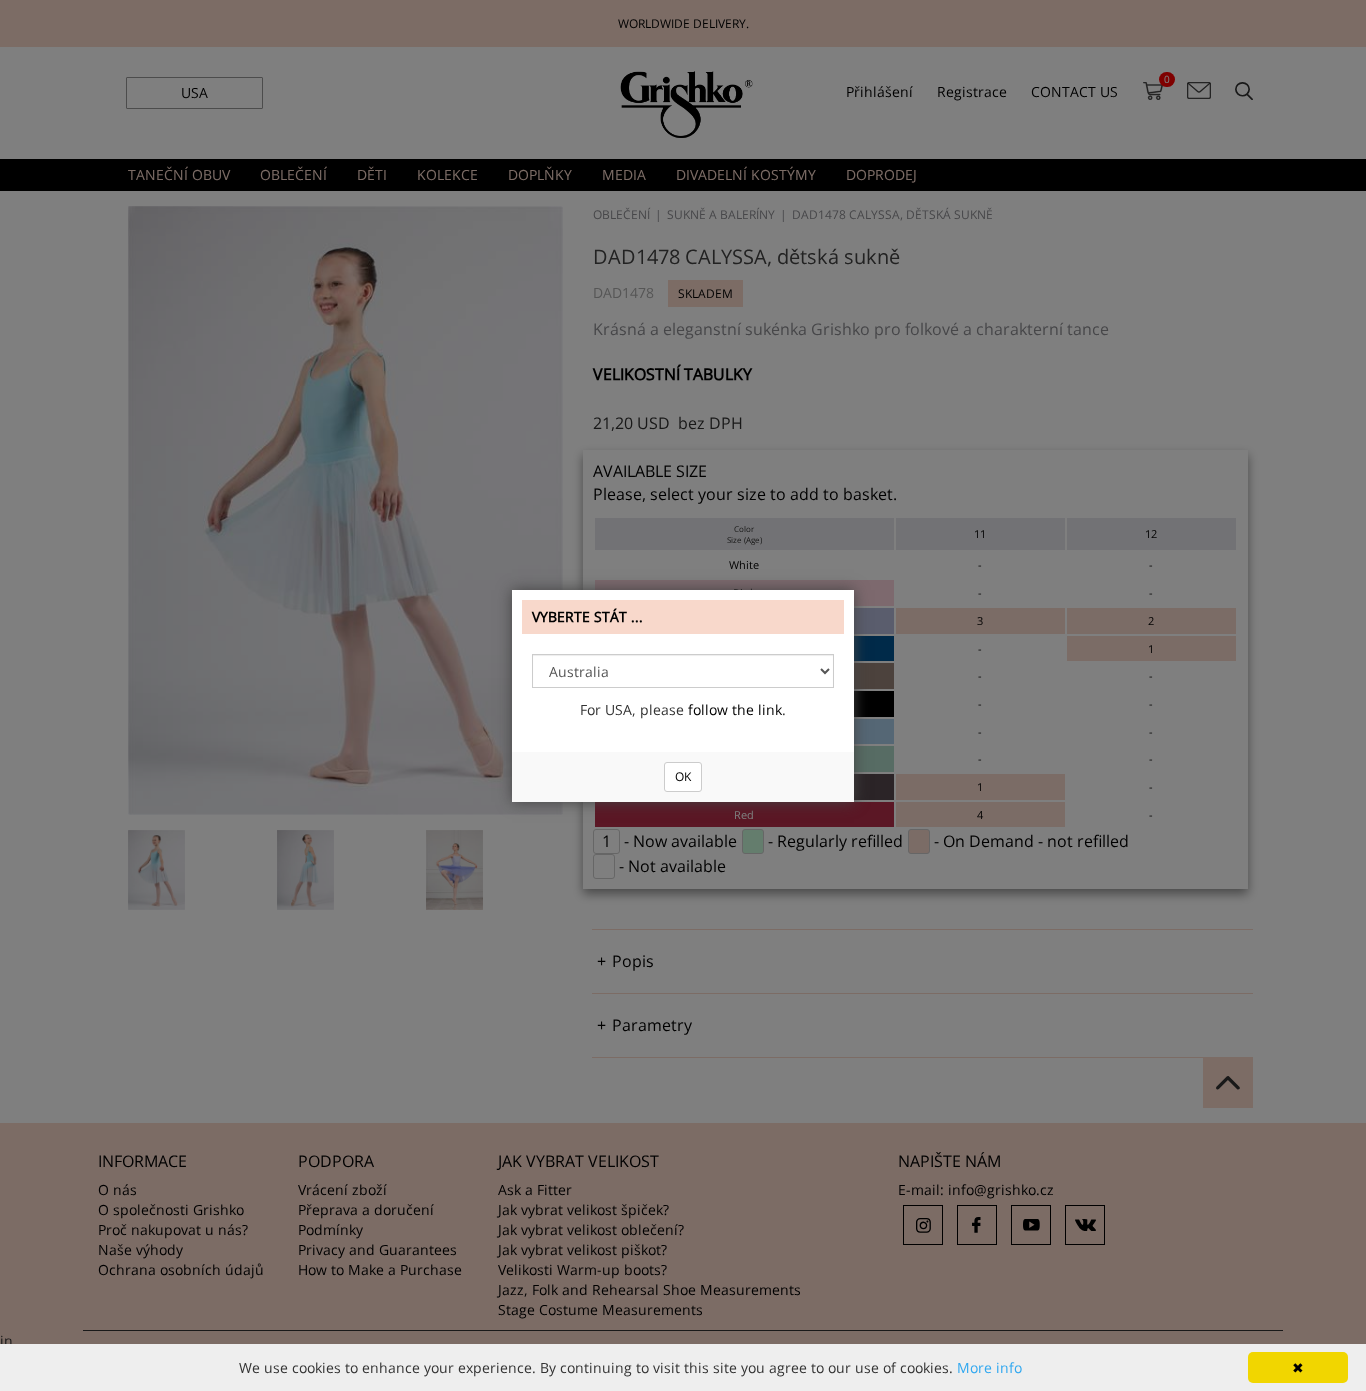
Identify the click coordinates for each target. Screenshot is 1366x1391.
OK (683, 776)
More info (989, 1367)
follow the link (735, 709)
